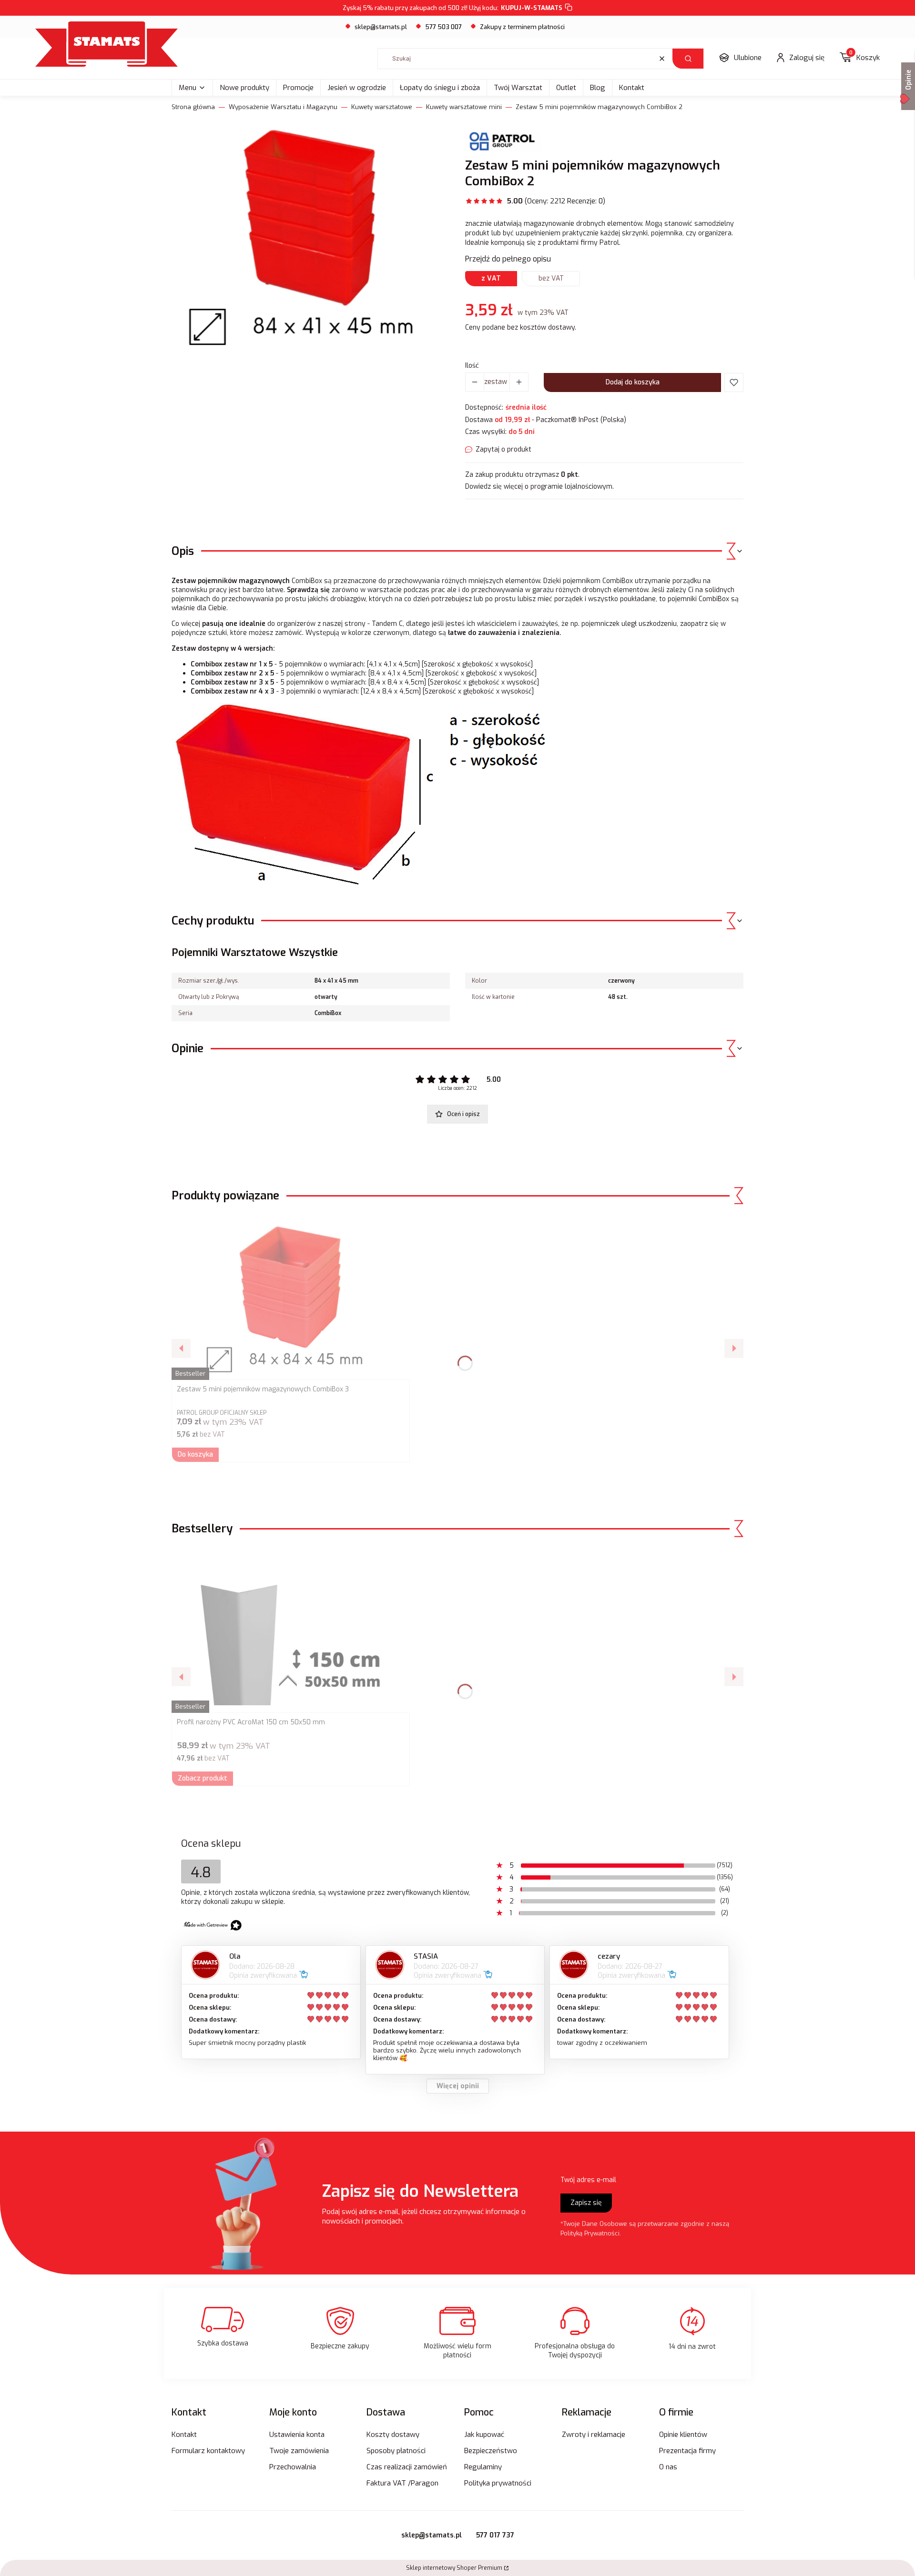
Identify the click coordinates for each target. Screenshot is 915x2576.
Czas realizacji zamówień (407, 2467)
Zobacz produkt (203, 1778)
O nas (668, 2467)
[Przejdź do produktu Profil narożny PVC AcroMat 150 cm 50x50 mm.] (291, 1630)
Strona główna (193, 107)
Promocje (298, 88)
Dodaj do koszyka (633, 382)
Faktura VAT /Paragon (402, 2483)
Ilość (472, 366)
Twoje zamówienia (299, 2451)
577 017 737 (495, 2535)
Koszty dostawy (393, 2435)
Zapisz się (586, 2203)
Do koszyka (195, 1454)
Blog (598, 88)
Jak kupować (484, 2435)
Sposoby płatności (396, 2451)
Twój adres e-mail (588, 2180)
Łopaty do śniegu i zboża (440, 88)
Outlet (566, 88)
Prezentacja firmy (687, 2451)
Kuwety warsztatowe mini (464, 107)
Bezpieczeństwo (491, 2451)
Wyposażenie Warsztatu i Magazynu (283, 107)
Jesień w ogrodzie (357, 88)
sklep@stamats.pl (381, 27)
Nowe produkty (244, 88)
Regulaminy (483, 2467)
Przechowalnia (293, 2467)
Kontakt (632, 88)
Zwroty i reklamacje (594, 2435)
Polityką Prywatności (590, 2233)
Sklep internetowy (454, 2568)
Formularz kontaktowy (208, 2451)
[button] (688, 59)
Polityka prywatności (498, 2483)
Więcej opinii (458, 2086)
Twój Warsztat (518, 88)
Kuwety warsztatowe (382, 107)
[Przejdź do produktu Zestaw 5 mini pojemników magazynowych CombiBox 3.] (291, 1297)
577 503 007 (443, 27)
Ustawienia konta (297, 2435)
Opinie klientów (683, 2435)
